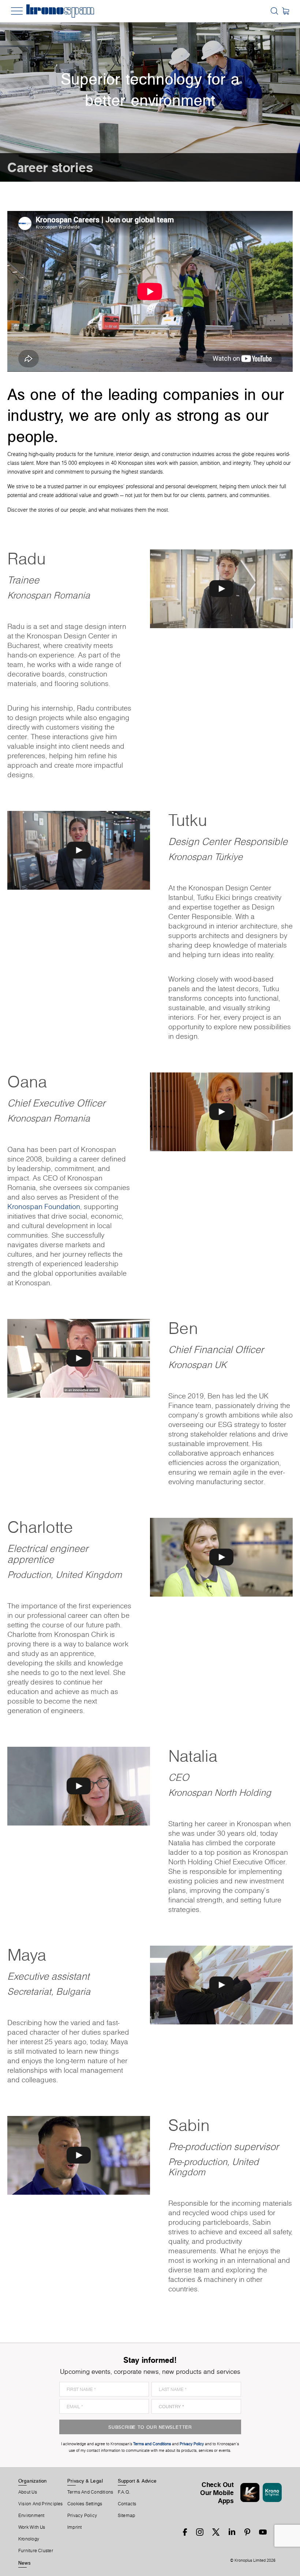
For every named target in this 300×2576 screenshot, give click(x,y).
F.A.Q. (124, 2492)
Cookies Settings (85, 2504)
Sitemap (127, 2516)
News (25, 2563)
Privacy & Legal (85, 2481)
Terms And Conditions (90, 2492)
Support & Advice (137, 2481)
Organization (33, 2481)
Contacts (127, 2504)
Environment (31, 2516)
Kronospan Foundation (44, 1207)
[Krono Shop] (286, 11)
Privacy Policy (82, 2516)
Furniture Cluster (36, 2551)
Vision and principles (41, 2504)
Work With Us (32, 2527)
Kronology (29, 2539)
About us (28, 2492)
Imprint (75, 2527)
